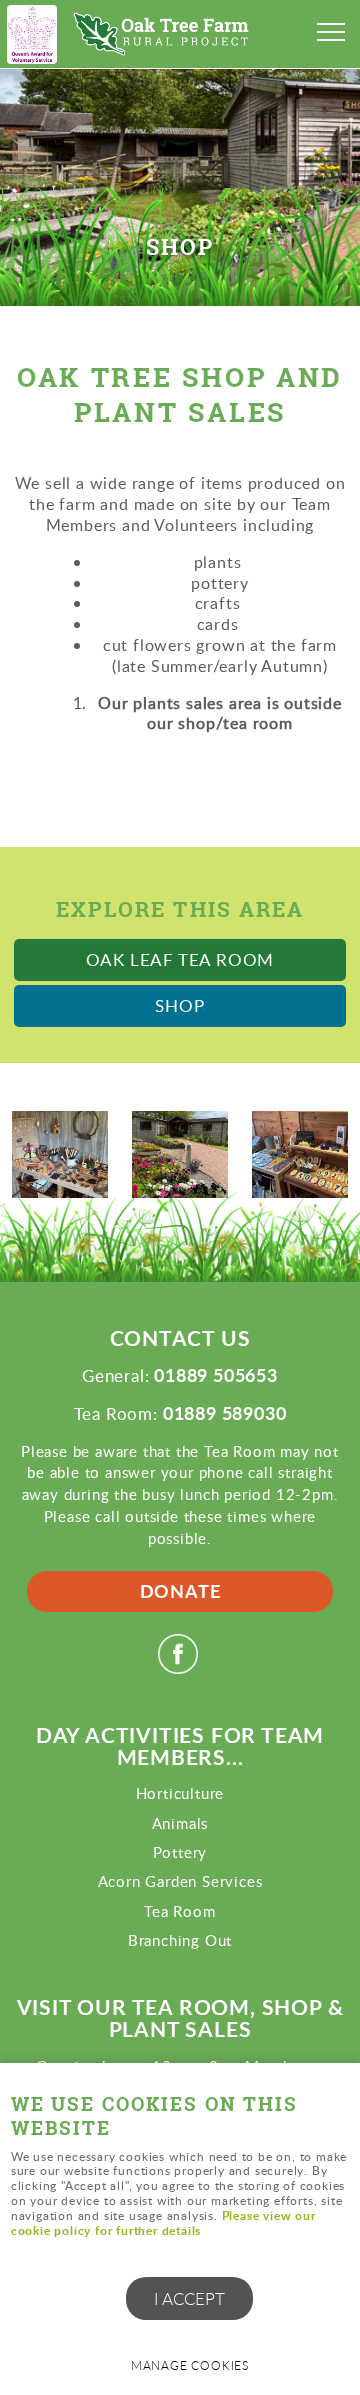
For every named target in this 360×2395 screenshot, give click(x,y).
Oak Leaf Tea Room (180, 959)
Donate (180, 1591)
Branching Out (180, 1940)
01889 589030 (225, 1413)
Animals (180, 1823)
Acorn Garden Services (180, 1881)
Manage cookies (190, 2365)
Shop (179, 1005)
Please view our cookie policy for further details (163, 2223)
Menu (330, 32)
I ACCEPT (189, 2298)
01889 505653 (216, 1375)
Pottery (180, 1852)
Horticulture (180, 1793)
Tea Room (179, 1911)
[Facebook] (180, 1667)
